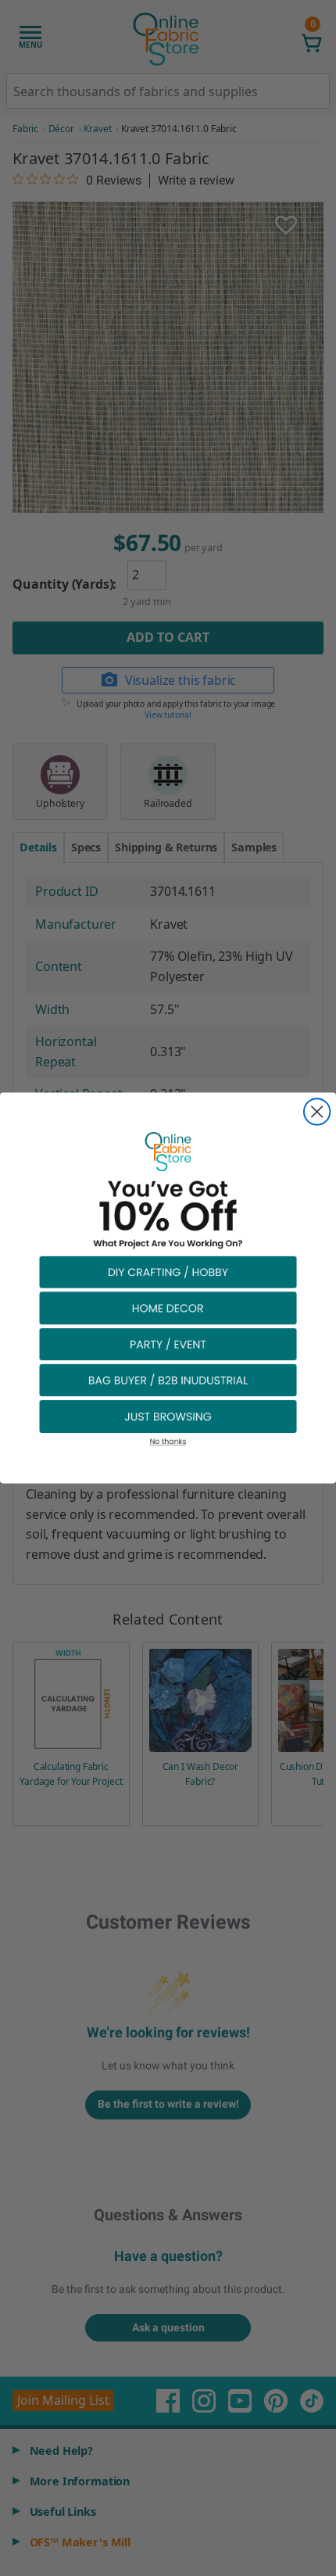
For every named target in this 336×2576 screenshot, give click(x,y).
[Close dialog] (317, 1111)
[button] (168, 1272)
